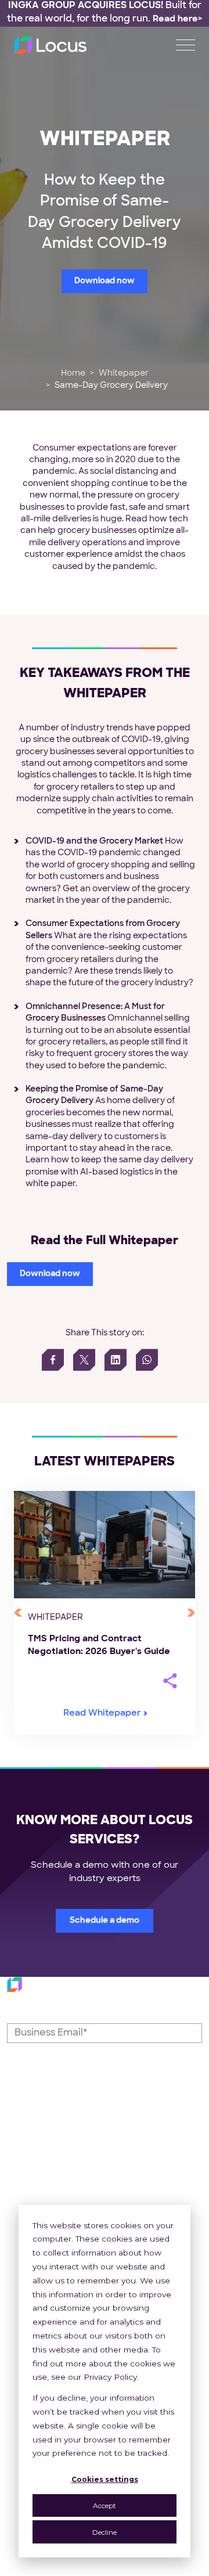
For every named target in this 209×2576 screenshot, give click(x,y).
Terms (130, 2570)
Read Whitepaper (102, 1714)
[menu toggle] (185, 45)
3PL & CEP (135, 2176)
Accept (105, 2505)
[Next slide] (191, 1613)
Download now (105, 281)
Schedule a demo (105, 1921)
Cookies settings (105, 2479)
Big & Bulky (136, 2190)
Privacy (82, 2570)
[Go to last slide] (18, 1613)
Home (73, 374)
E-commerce (141, 2203)
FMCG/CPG (138, 2164)
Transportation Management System (39, 2164)
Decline (105, 2532)
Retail (123, 2150)
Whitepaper (124, 374)
